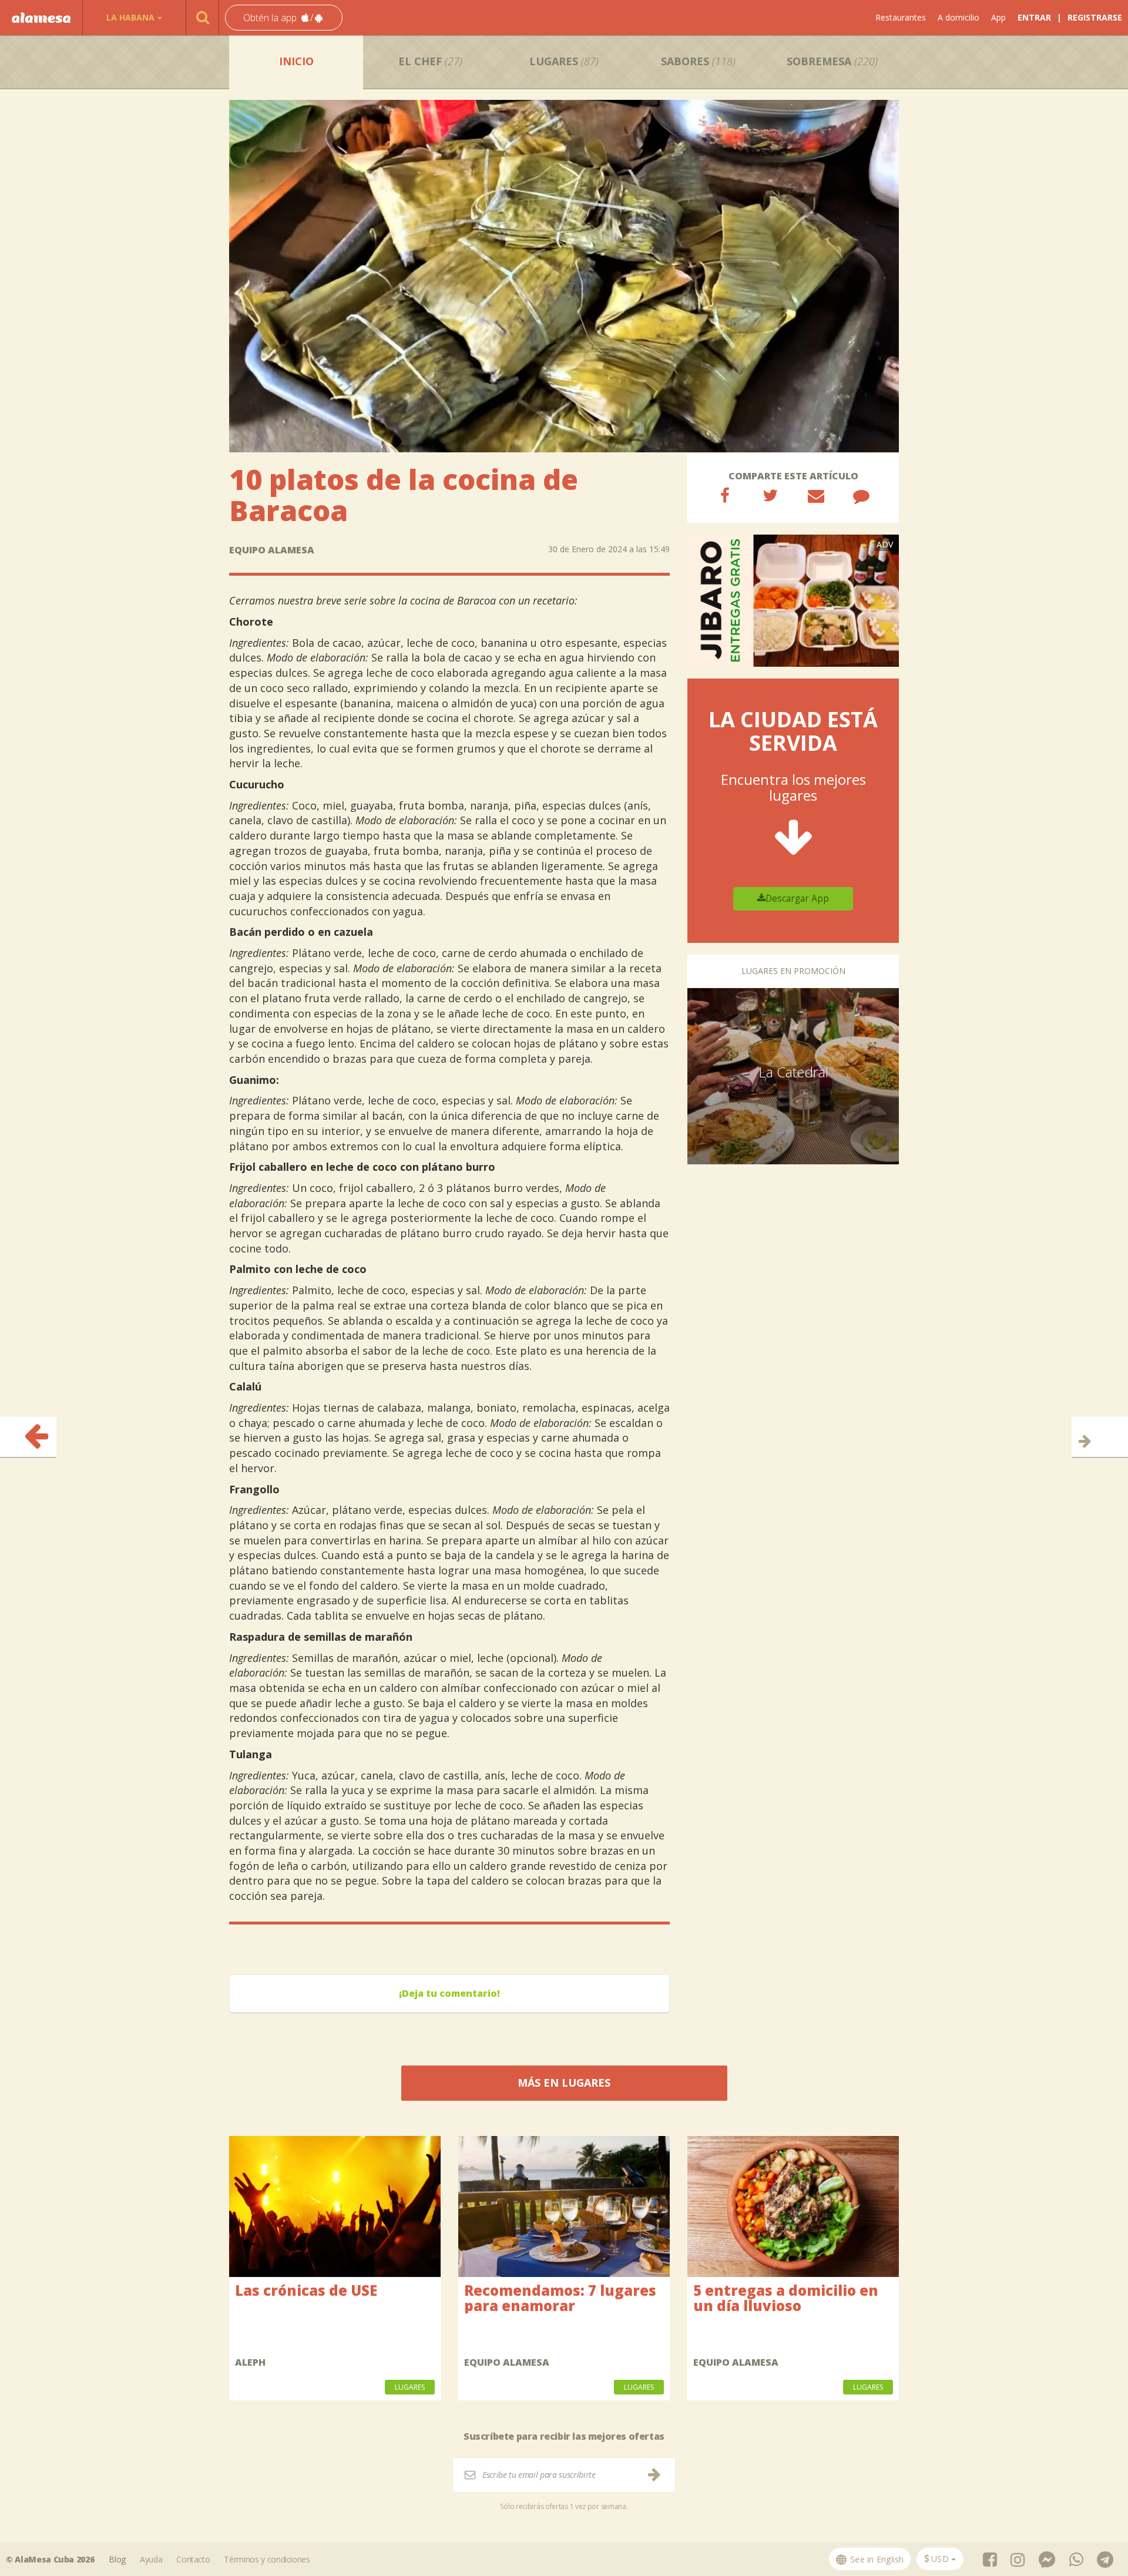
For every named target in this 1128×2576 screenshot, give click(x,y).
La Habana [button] (130, 17)
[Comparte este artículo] (725, 495)
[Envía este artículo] (816, 495)
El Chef (430, 61)
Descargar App (797, 899)
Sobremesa (832, 61)
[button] (284, 18)
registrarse (1095, 17)
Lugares (564, 61)
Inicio (296, 61)
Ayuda (151, 2559)
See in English (876, 2559)
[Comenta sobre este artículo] (861, 495)
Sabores (698, 61)
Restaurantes (901, 17)
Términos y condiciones (267, 2559)
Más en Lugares (564, 2083)
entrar (1034, 17)
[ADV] (793, 600)
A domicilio (959, 17)
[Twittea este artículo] (770, 495)
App (998, 17)
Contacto (193, 2559)
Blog (117, 2559)
